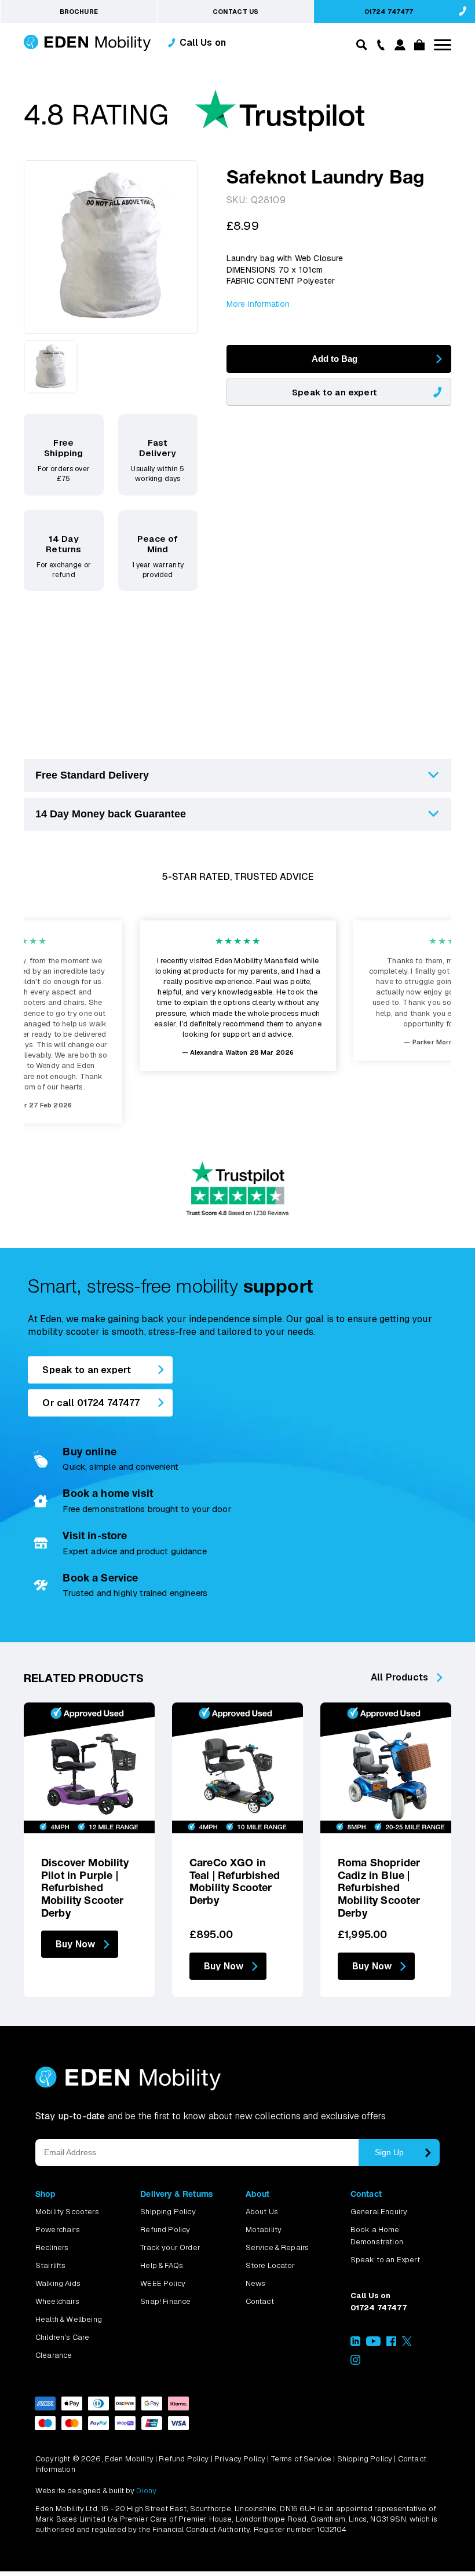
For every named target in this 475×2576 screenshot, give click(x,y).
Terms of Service (302, 2459)
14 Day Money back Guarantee (111, 814)
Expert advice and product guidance (134, 1551)
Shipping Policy (168, 2212)
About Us (262, 2212)
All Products (399, 1677)
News (256, 2283)
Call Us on (203, 43)
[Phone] (378, 44)
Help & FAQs (162, 2265)
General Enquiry (379, 2212)
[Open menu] (443, 45)
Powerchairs (58, 2230)
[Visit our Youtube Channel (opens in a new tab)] (373, 2344)
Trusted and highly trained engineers (135, 1593)
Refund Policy (165, 2230)
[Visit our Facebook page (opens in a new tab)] (391, 2344)
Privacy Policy (240, 2459)
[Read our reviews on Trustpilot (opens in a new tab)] (194, 116)
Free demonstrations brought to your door (147, 1509)
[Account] (398, 47)
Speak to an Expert (385, 2260)
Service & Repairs (277, 2247)
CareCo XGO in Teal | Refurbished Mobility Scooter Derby (235, 1881)
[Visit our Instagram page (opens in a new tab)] (355, 2362)
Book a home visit (108, 1493)
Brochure (79, 12)
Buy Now (75, 1944)
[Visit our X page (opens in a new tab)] (407, 2344)
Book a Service (100, 1578)
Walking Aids (58, 2283)
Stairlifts (51, 2265)
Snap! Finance (165, 2301)
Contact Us (236, 12)
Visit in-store (95, 1535)
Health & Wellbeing (69, 2319)
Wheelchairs (57, 2301)
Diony (146, 2491)
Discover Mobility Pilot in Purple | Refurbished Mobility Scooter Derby (85, 1887)
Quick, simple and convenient (120, 1467)
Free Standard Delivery (92, 775)
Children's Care (62, 2337)
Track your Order (170, 2247)
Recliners (52, 2247)
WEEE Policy (163, 2283)
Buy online (89, 1452)
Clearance (54, 2355)
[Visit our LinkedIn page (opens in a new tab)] (355, 2344)
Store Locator (271, 2265)
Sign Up (389, 2152)
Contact (260, 2301)
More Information (258, 304)
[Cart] (418, 47)
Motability (264, 2230)
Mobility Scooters (67, 2212)
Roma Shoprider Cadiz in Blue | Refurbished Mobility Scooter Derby (379, 1887)
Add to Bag (335, 359)
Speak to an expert (335, 392)
